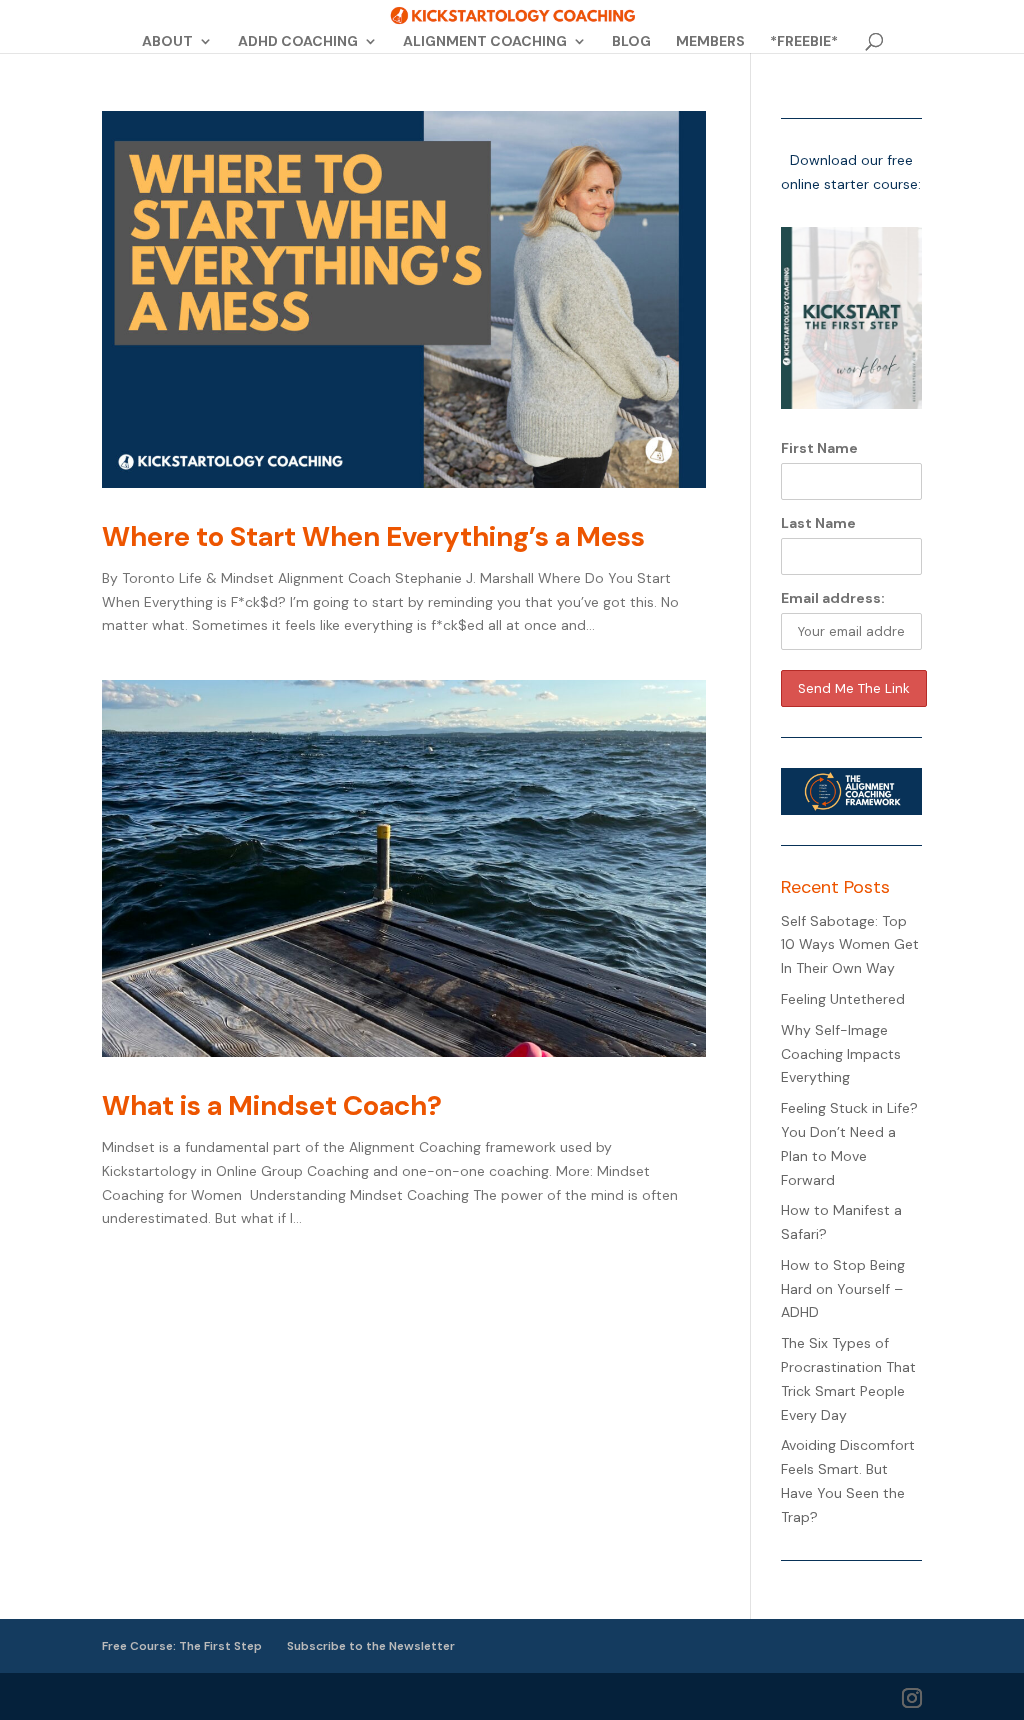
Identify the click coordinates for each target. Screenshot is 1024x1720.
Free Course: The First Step (182, 1646)
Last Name (818, 523)
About (167, 42)
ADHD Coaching (298, 42)
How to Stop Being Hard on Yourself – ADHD (843, 1289)
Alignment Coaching (485, 42)
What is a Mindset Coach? (272, 1105)
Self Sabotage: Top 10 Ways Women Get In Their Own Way (850, 945)
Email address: (833, 598)
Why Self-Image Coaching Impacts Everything (841, 1054)
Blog (631, 42)
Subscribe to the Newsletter (371, 1646)
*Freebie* (804, 42)
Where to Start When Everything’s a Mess (373, 536)
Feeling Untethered (843, 999)
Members (710, 42)
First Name (819, 448)
